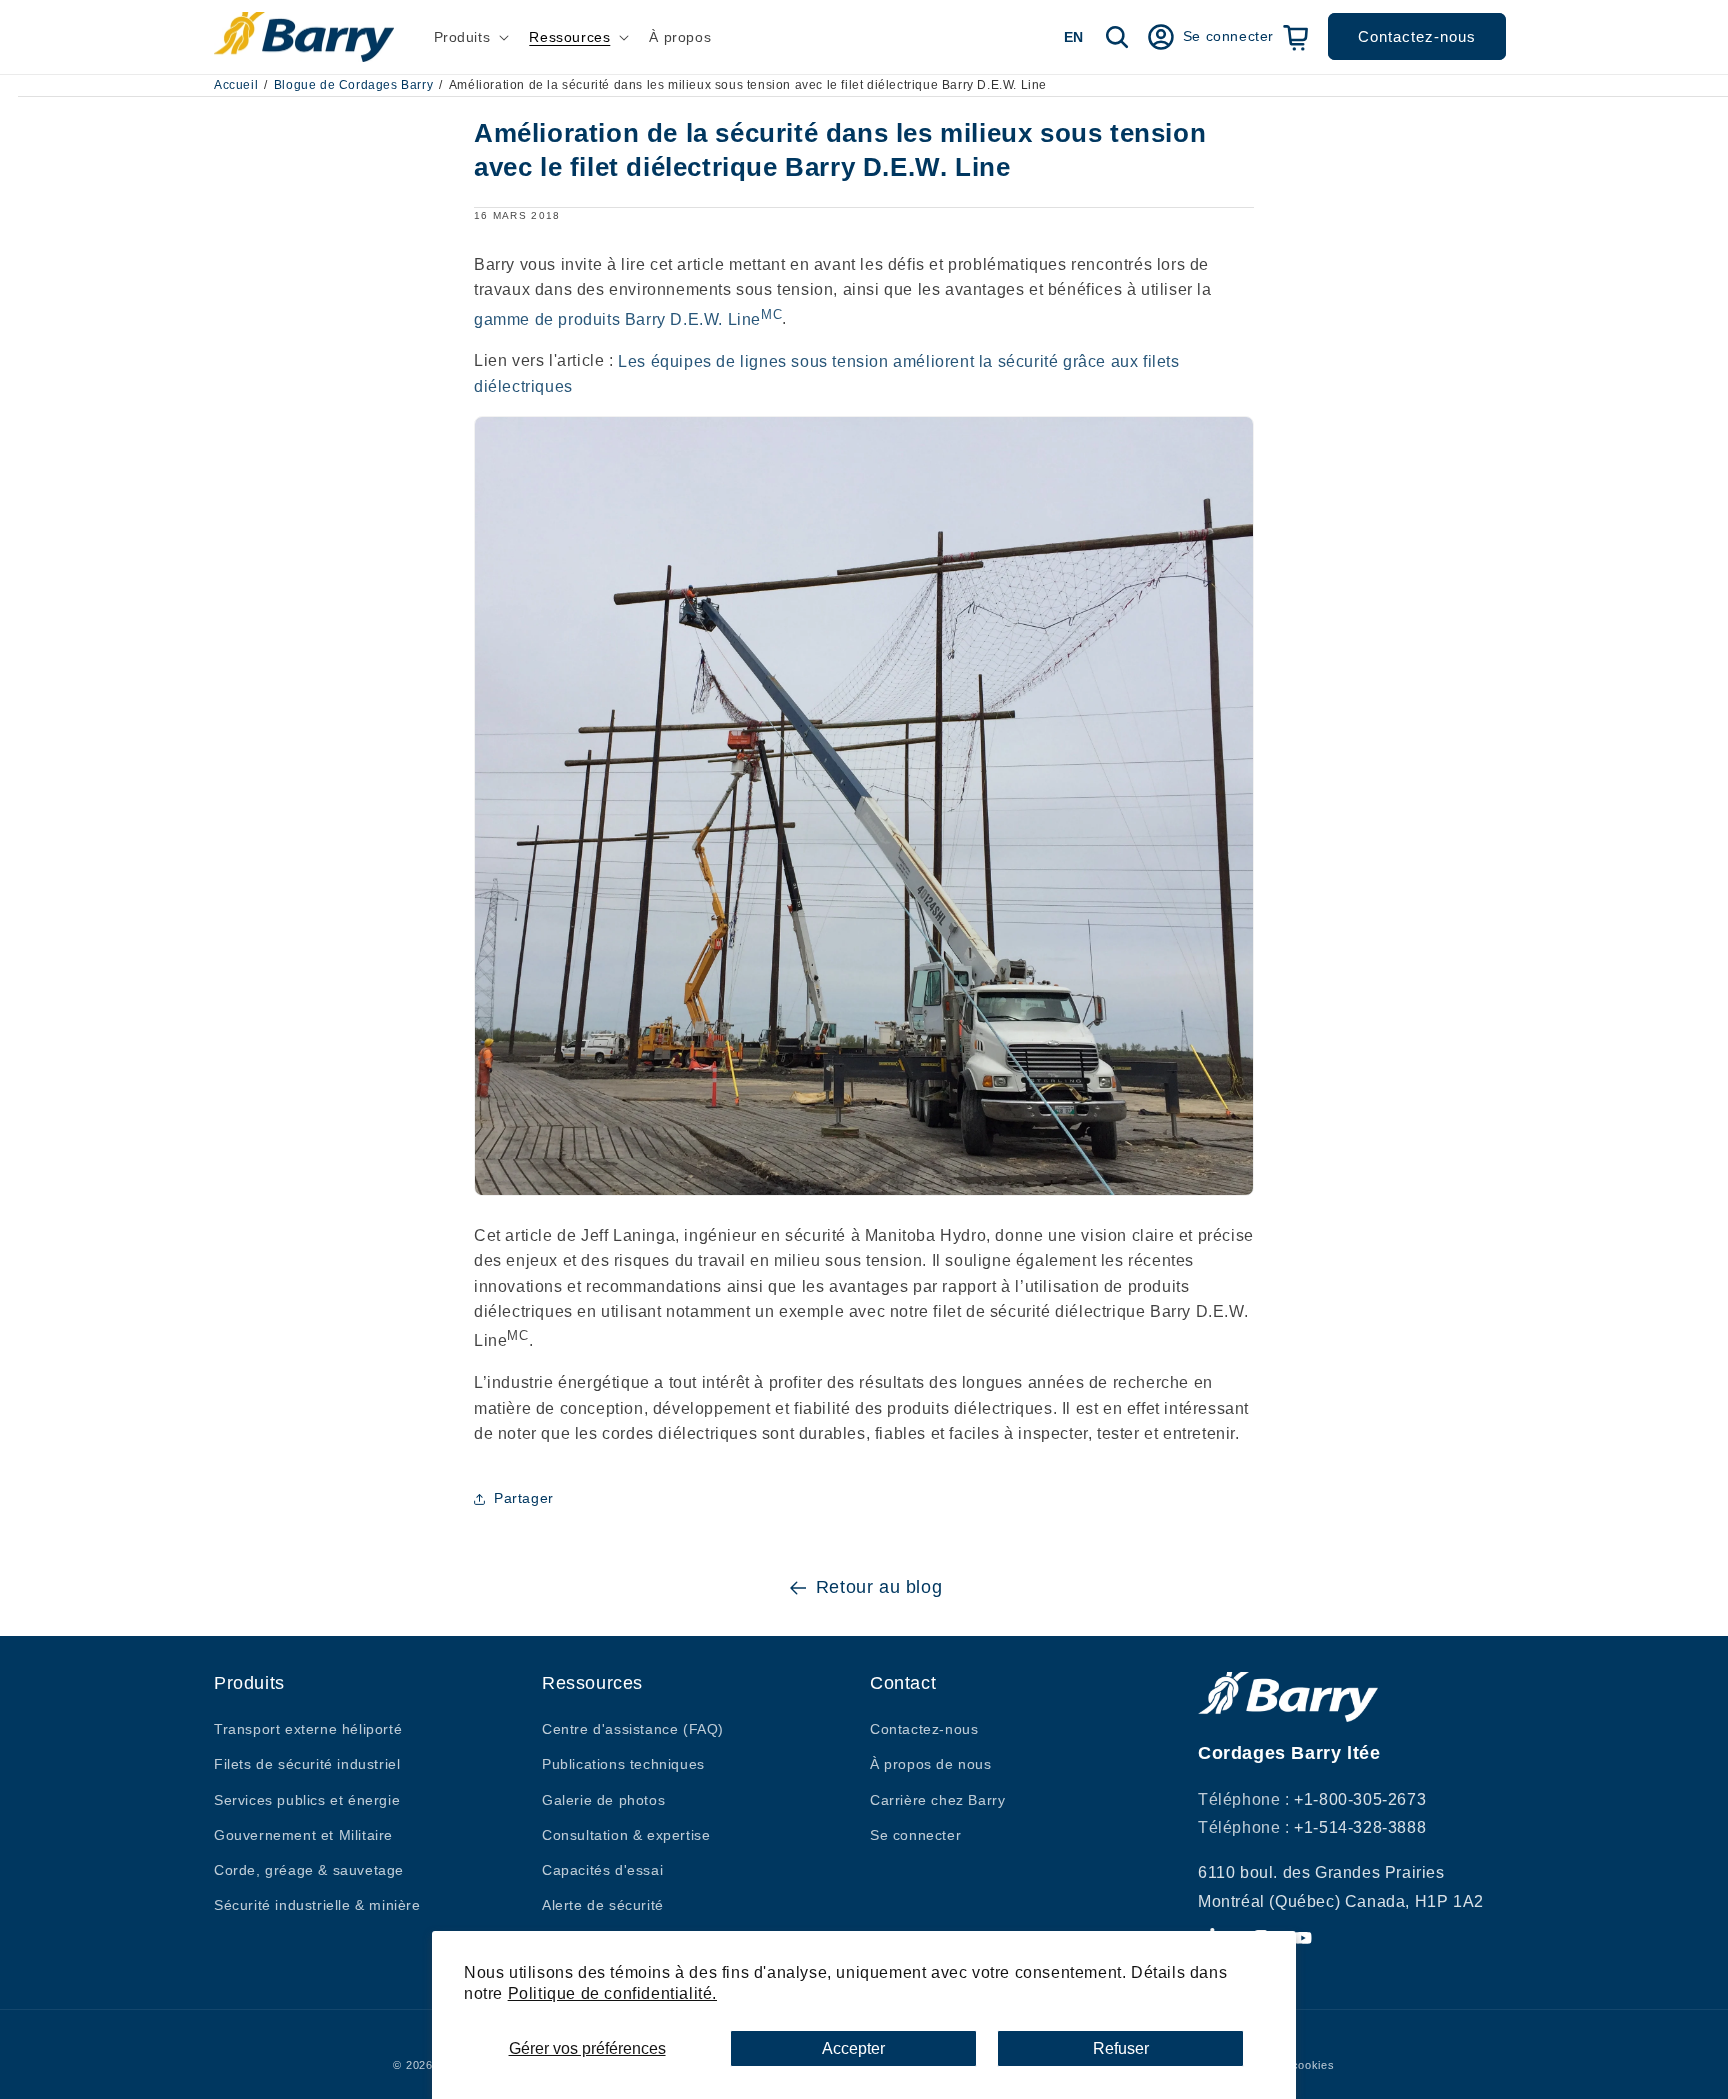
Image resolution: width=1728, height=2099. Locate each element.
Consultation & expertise (626, 1835)
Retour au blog (879, 1587)
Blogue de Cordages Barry (353, 85)
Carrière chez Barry (937, 1800)
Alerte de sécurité (603, 1905)
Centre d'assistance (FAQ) (633, 1729)
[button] (470, 37)
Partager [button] (524, 1499)
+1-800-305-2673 (1360, 1799)
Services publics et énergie (307, 1800)
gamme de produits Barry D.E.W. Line (628, 319)
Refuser (1121, 2048)
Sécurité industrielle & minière (317, 1905)
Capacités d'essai (602, 1870)
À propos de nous (931, 1764)
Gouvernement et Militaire (303, 1835)
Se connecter (915, 1835)
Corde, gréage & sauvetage (309, 1870)
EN (1073, 37)
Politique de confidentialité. (612, 1993)
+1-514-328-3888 (1360, 1827)
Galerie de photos (603, 1800)
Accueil (236, 85)
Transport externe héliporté (308, 1729)
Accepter (853, 2048)
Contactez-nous (1417, 36)
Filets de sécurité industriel (307, 1764)
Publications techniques (623, 1764)
